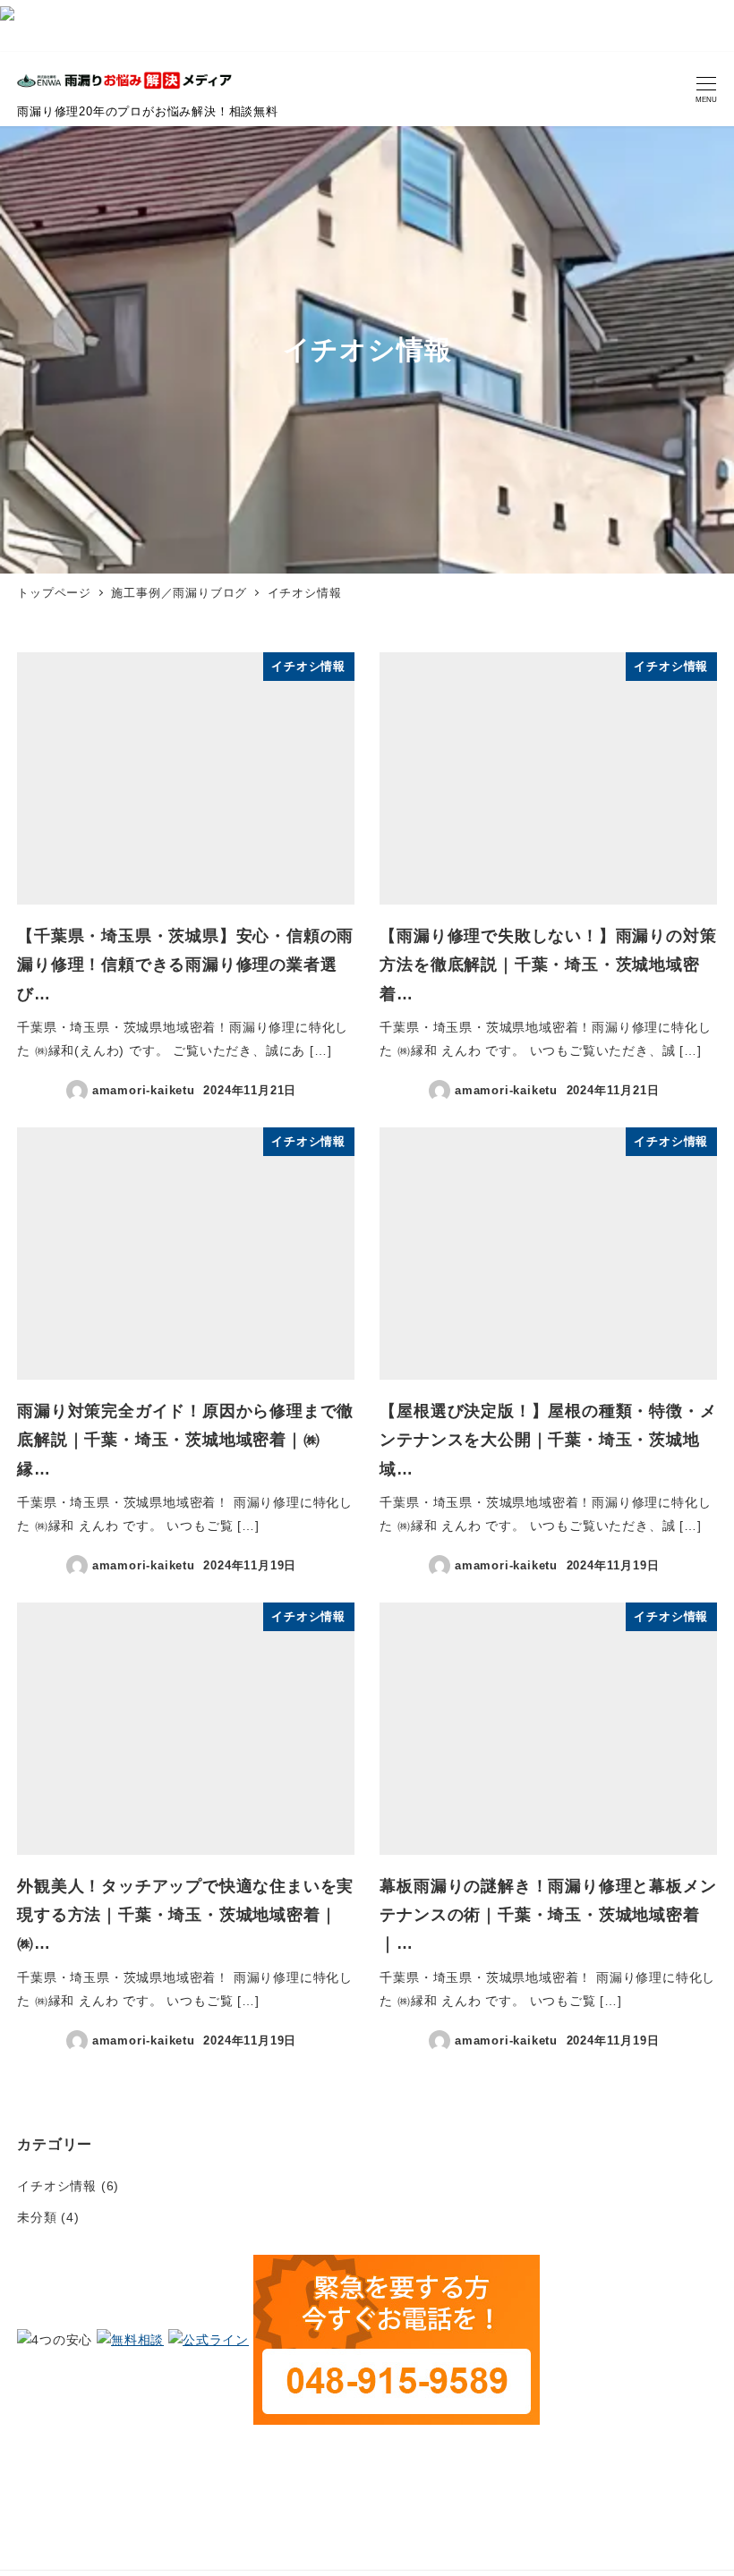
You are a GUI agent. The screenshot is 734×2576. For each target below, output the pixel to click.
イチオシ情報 (57, 2186)
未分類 (37, 2217)
